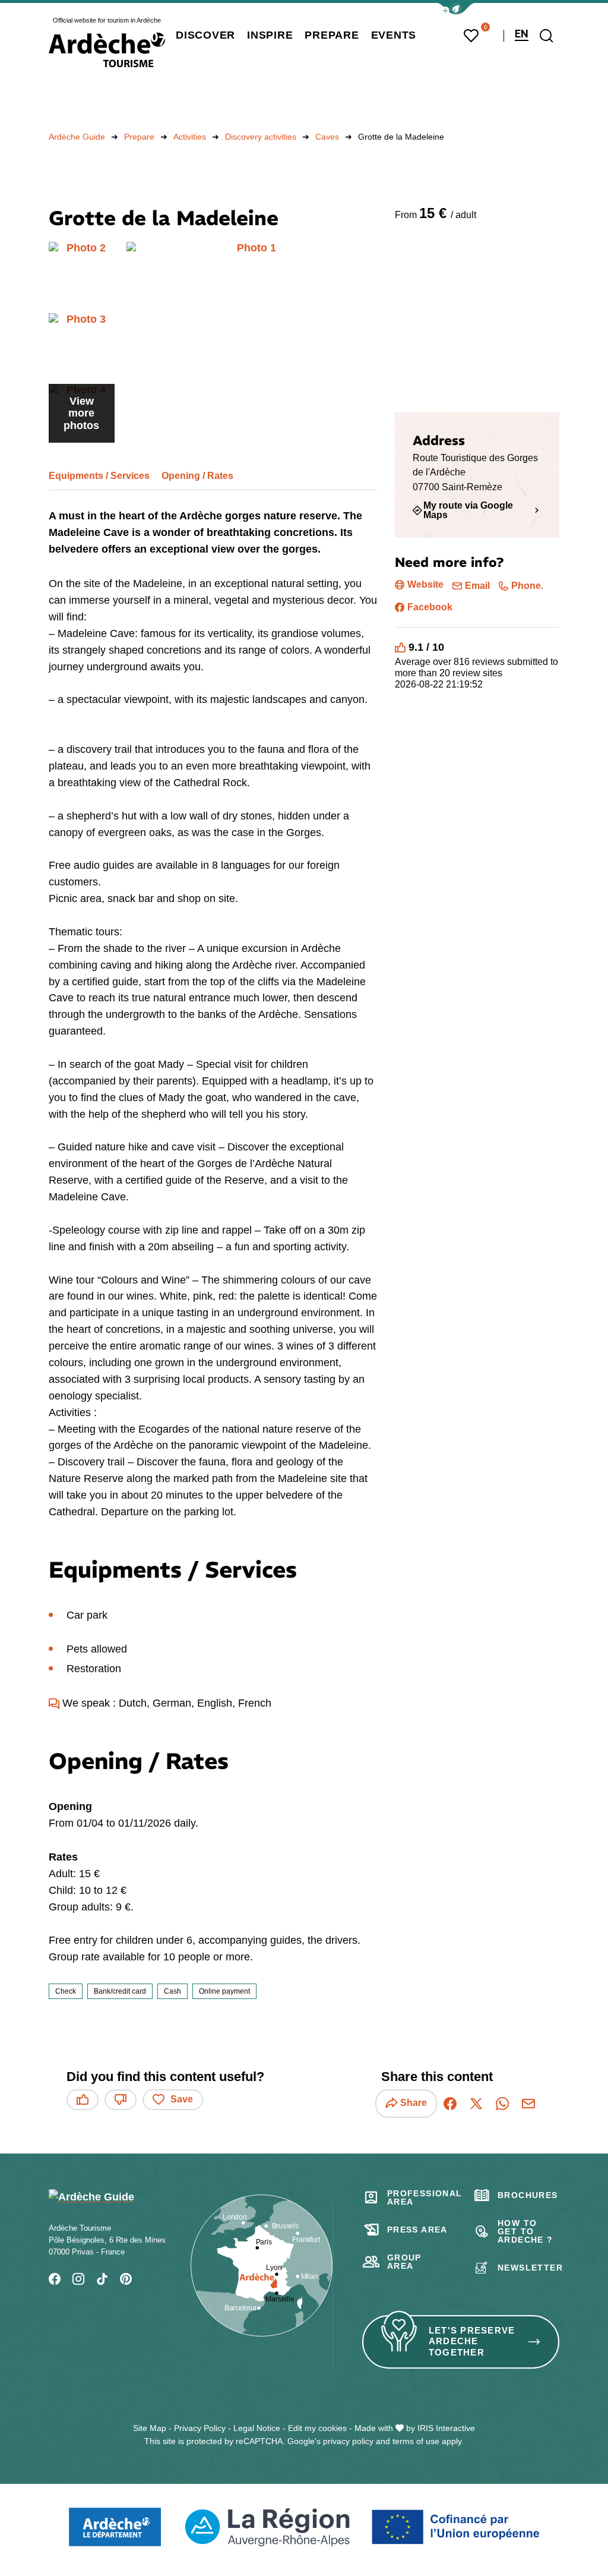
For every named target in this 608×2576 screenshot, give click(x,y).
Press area (417, 2230)
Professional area (425, 2197)
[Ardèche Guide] (107, 50)
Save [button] (182, 2099)
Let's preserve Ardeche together (472, 2342)
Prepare (139, 137)
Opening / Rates (197, 476)
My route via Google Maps (468, 510)
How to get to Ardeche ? (525, 2231)
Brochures (528, 2195)
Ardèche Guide (77, 137)
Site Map (150, 2428)
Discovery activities (261, 137)
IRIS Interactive (446, 2428)
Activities (190, 137)
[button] (456, 9)
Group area (404, 2262)
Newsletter (530, 2268)
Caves (327, 137)
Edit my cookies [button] (317, 2428)
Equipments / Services (99, 476)
